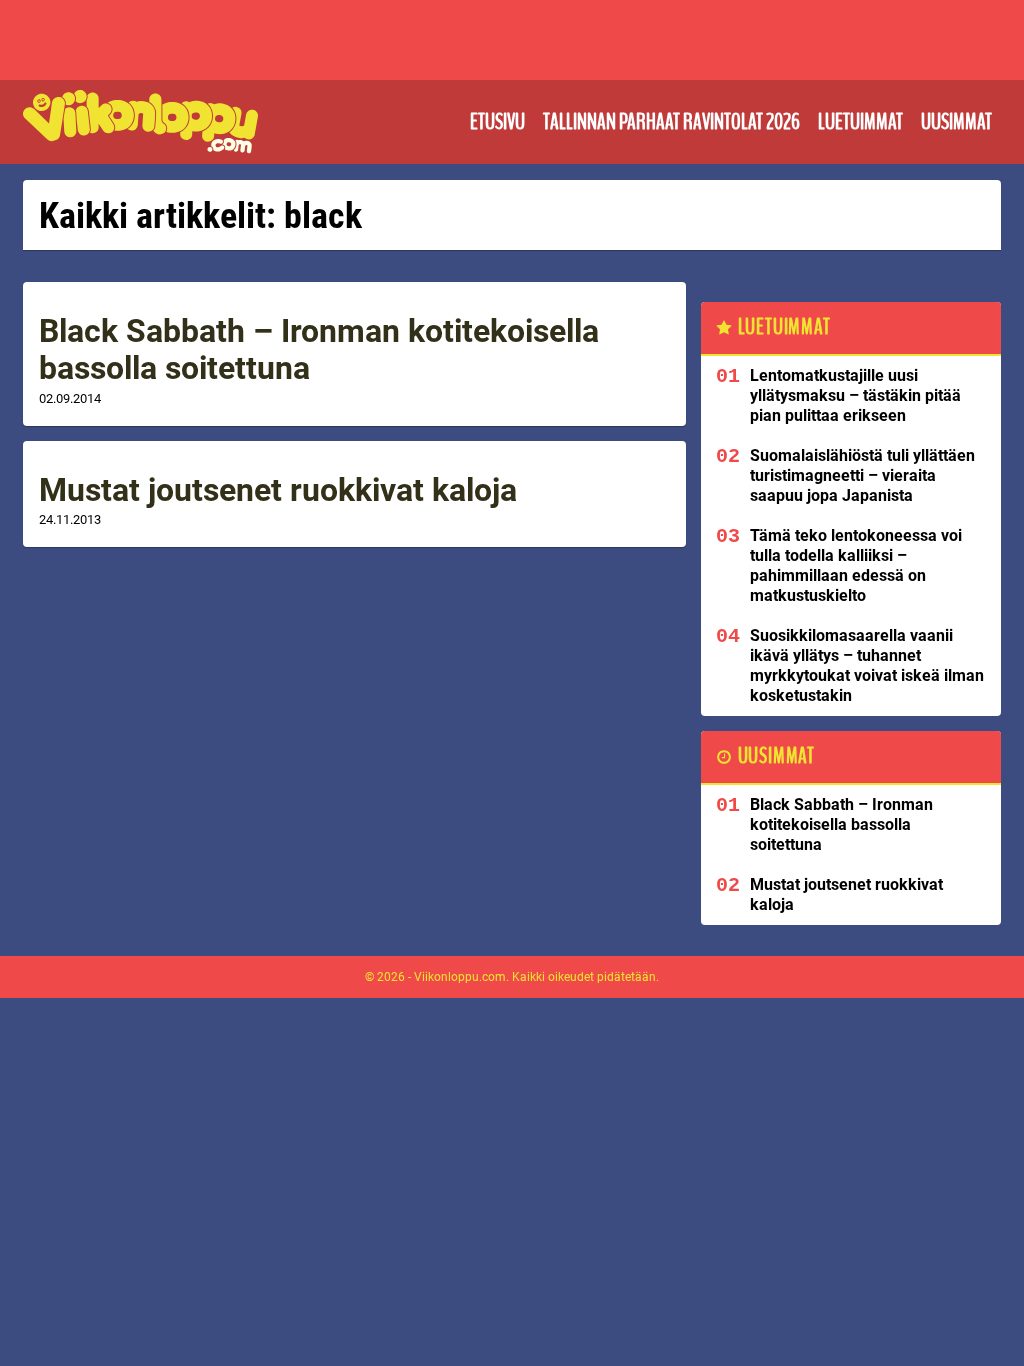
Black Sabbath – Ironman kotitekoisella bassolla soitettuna (319, 349)
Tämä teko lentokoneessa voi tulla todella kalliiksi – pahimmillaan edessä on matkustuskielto (856, 565)
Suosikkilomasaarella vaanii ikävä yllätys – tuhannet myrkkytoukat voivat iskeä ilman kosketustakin (867, 665)
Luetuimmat (860, 122)
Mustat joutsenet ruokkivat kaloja (278, 490)
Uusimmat (956, 122)
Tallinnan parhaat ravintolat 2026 (671, 122)
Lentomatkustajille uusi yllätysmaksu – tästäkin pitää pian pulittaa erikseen (855, 395)
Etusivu (497, 122)
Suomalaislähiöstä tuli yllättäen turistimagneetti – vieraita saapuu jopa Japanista (862, 475)
